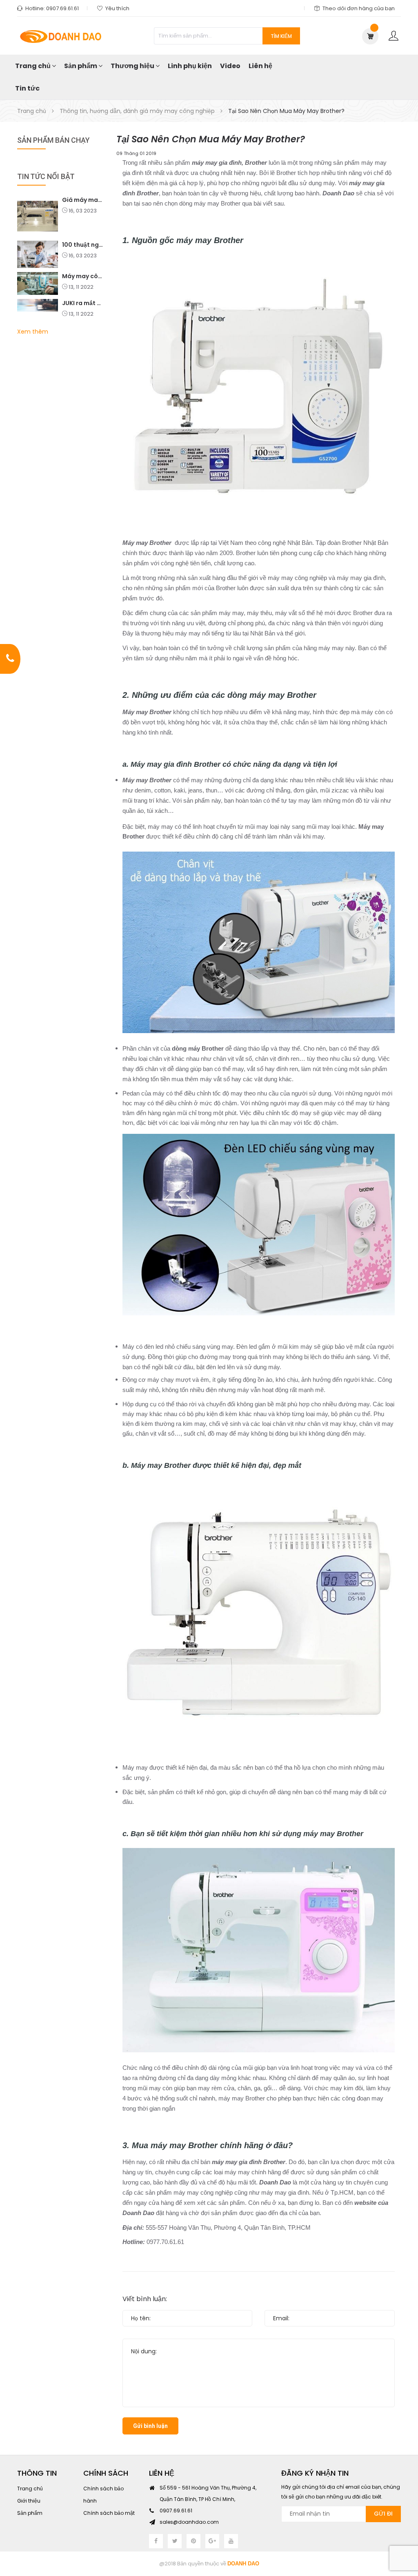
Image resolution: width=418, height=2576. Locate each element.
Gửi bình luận (150, 2426)
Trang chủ (33, 66)
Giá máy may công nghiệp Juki (83, 200)
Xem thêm (33, 332)
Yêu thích (117, 8)
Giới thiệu (29, 2501)
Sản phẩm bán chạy (53, 140)
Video (230, 66)
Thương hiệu (133, 66)
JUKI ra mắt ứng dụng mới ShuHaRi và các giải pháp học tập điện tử (83, 303)
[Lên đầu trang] (402, 2525)
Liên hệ (260, 66)
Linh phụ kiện (190, 66)
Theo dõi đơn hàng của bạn (359, 8)
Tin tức (27, 88)
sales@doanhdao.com (189, 2522)
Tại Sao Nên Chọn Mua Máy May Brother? (211, 139)
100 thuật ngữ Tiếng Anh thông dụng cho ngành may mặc (83, 245)
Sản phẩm (81, 66)
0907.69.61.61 (62, 8)
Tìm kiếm (281, 36)
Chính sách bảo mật (109, 2513)
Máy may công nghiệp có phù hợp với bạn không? (83, 276)
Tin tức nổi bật (46, 176)
